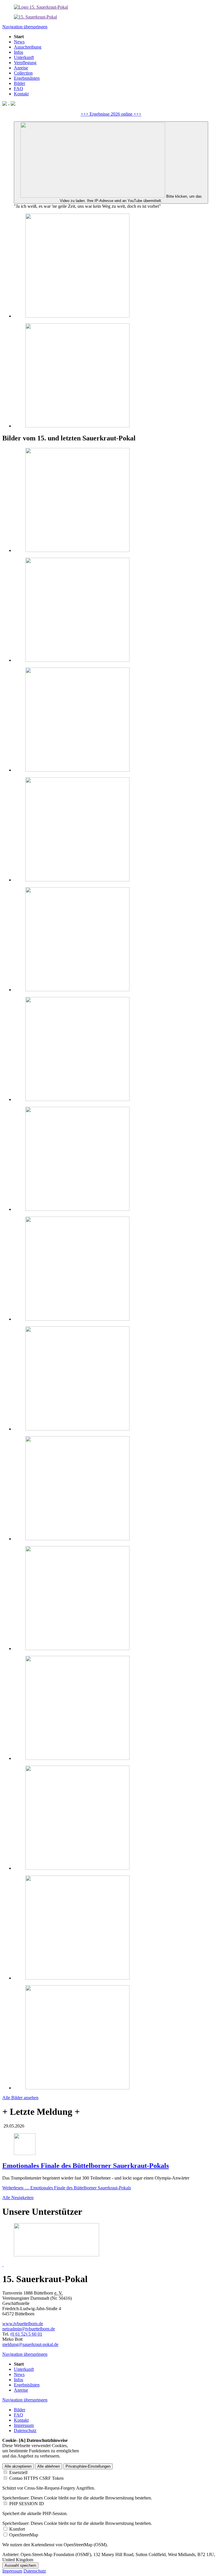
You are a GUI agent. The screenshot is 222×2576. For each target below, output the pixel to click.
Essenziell (18, 2472)
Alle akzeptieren (18, 2466)
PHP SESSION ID (27, 2504)
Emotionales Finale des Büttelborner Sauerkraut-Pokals (86, 2166)
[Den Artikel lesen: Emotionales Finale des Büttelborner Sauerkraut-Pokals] (25, 2153)
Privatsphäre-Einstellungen (88, 2466)
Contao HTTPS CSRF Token (36, 2478)
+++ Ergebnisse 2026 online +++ (111, 114)
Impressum (12, 2571)
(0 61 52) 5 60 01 (26, 2334)
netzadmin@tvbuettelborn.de (29, 2329)
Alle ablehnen (49, 2466)
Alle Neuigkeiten (18, 2198)
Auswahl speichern (20, 2565)
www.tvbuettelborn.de (23, 2324)
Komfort (17, 2529)
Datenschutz (35, 2571)
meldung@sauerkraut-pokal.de (30, 2344)
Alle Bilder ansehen (20, 2098)
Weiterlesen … (67, 2188)
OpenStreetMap (24, 2535)
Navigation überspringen (25, 27)
